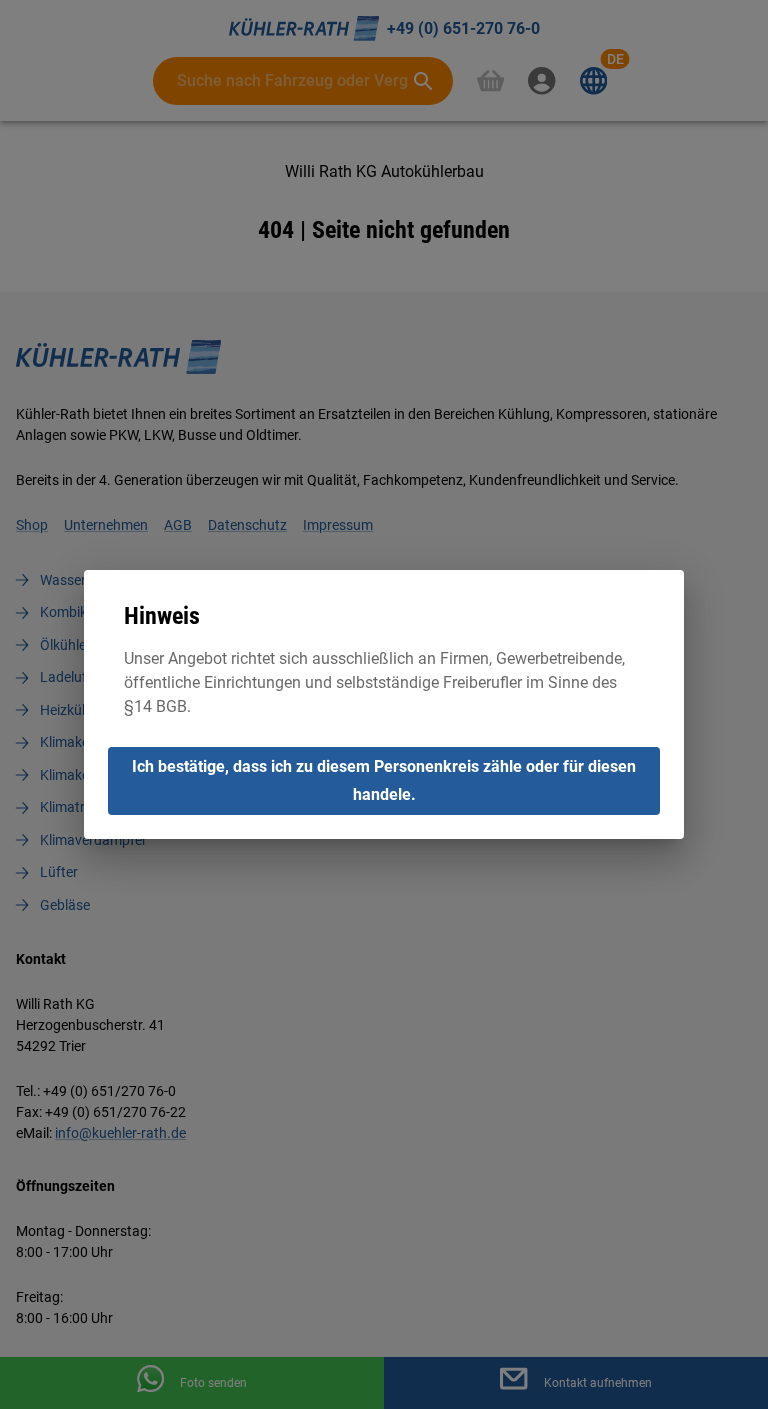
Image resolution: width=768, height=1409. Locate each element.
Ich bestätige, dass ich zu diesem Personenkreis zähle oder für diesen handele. (384, 780)
